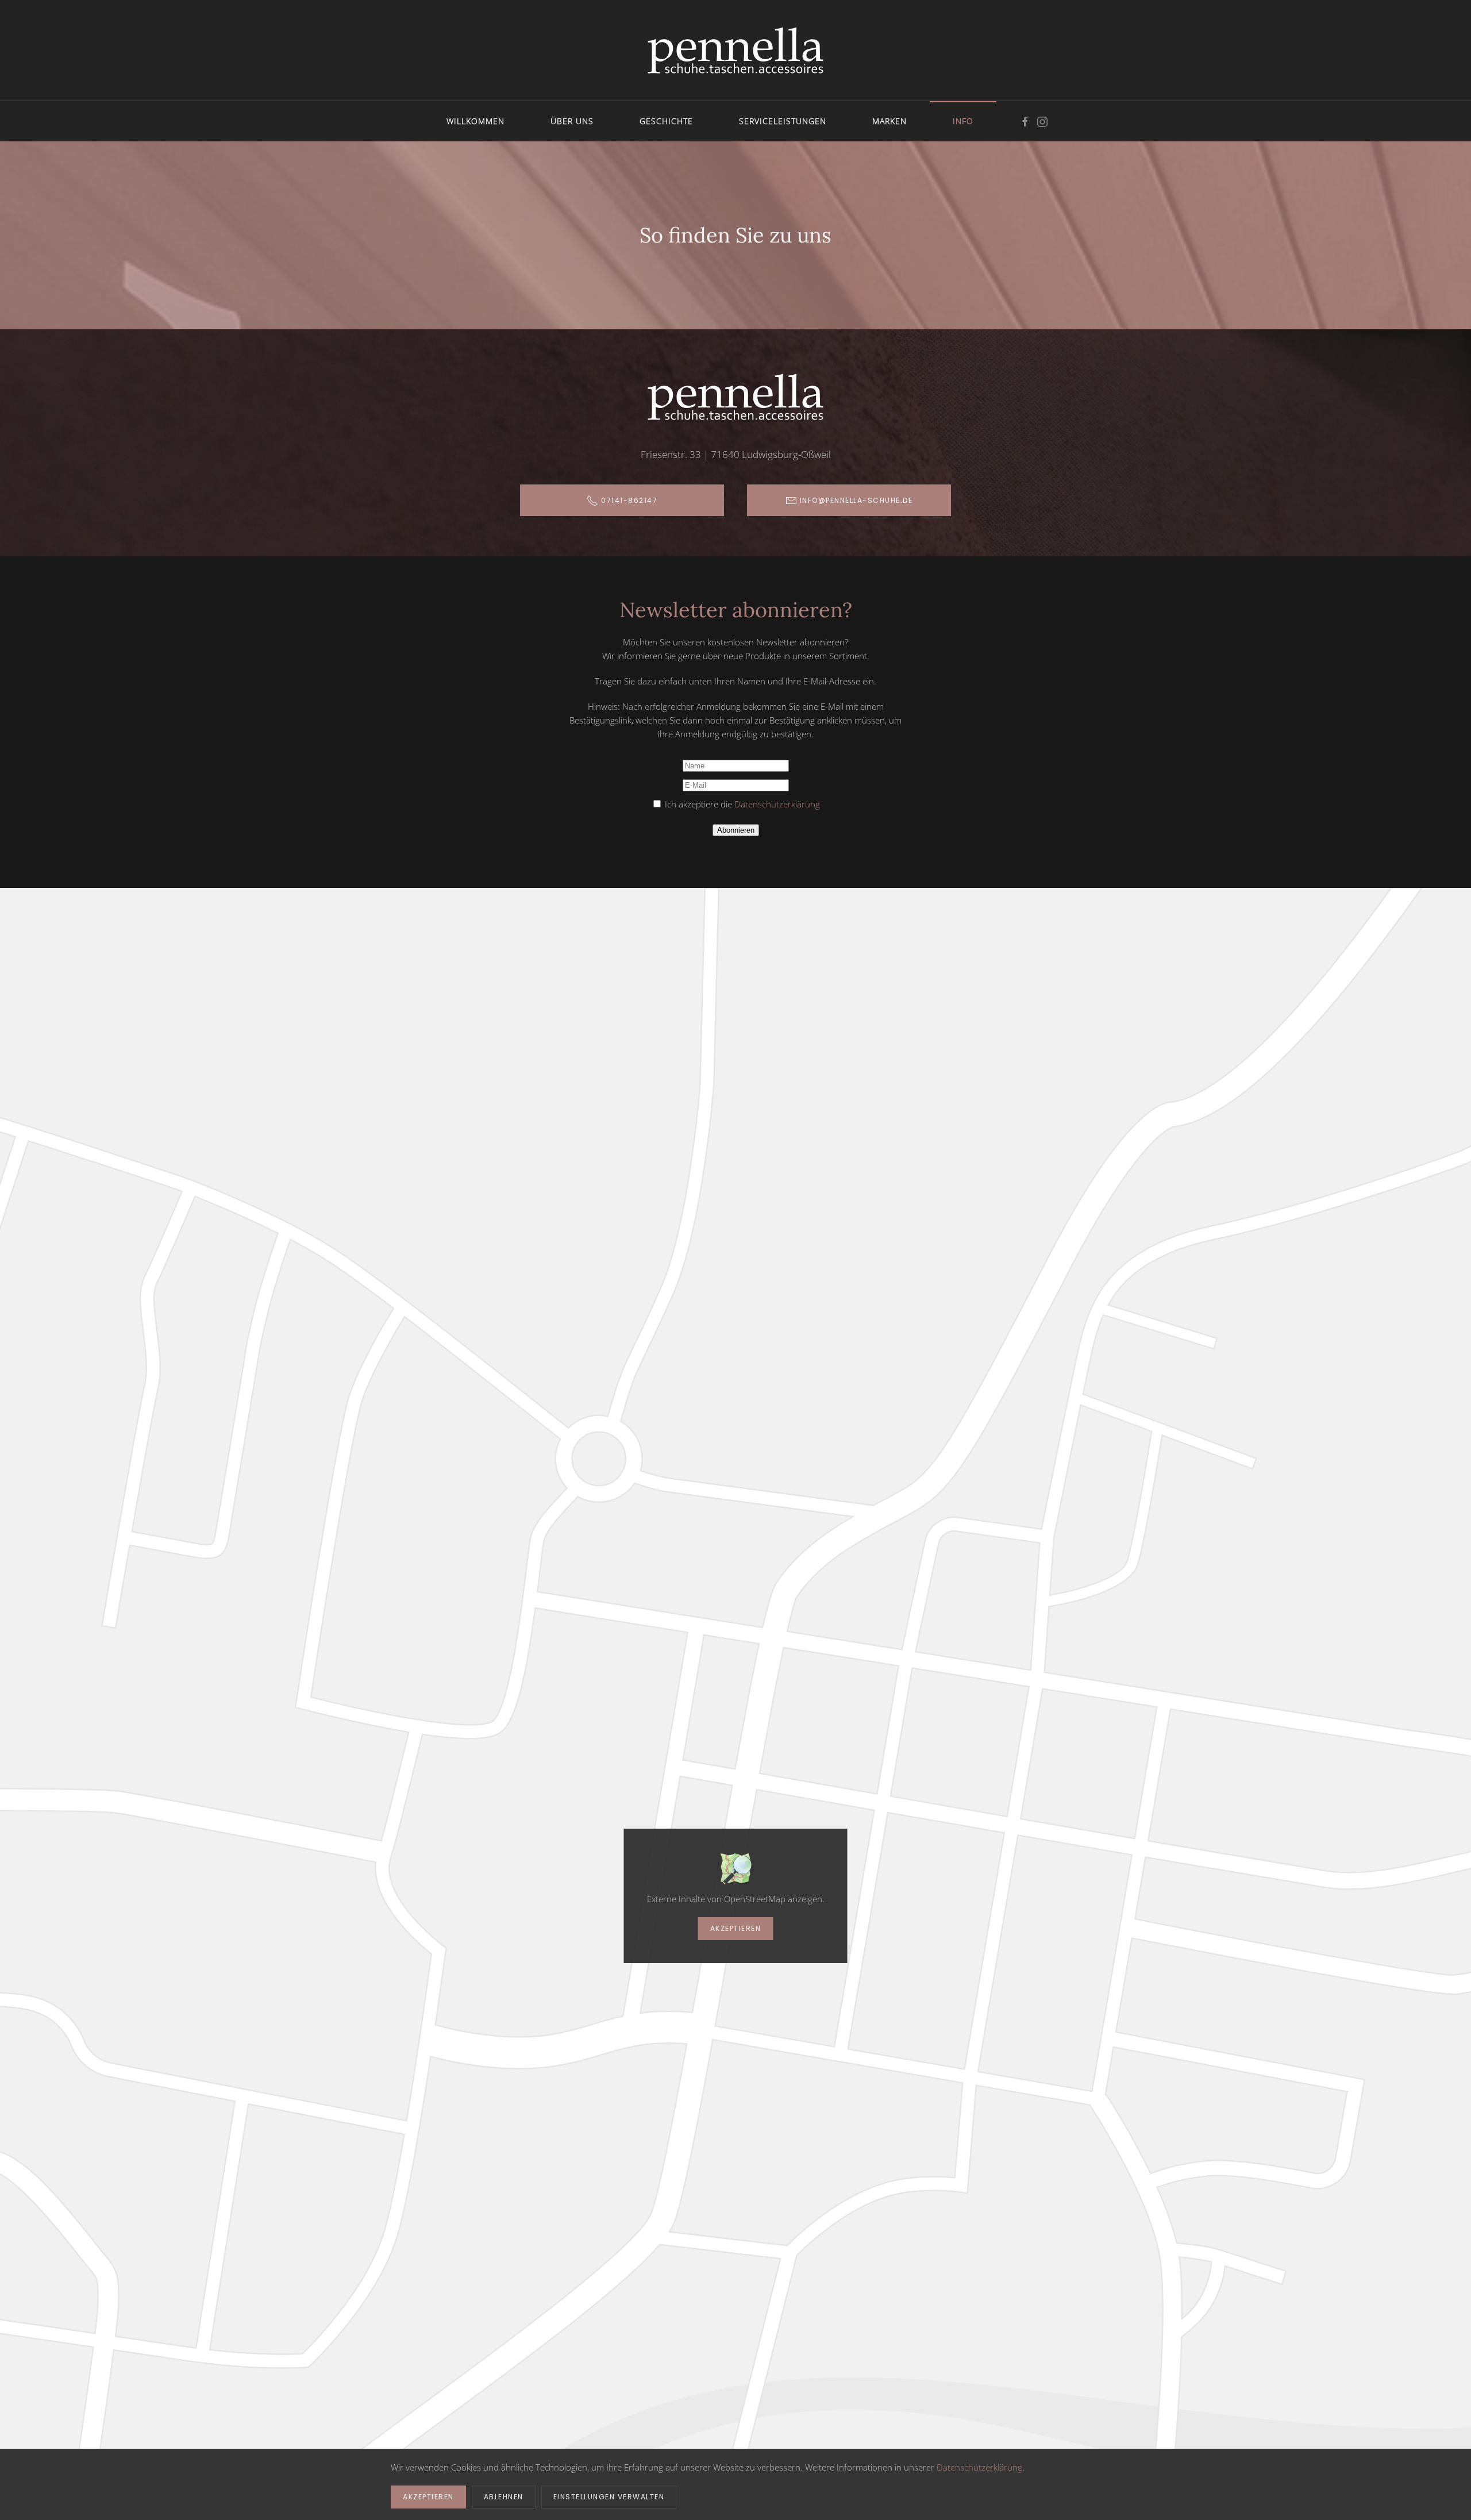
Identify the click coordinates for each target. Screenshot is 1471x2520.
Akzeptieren (736, 1928)
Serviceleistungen (783, 121)
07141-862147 (629, 500)
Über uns (572, 121)
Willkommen (475, 121)
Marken (889, 121)
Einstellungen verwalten (609, 2497)
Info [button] (963, 121)
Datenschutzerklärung (777, 804)
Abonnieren (736, 830)
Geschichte (666, 121)
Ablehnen (504, 2497)
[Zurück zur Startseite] (735, 50)
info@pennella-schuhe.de (856, 500)
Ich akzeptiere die (741, 804)
